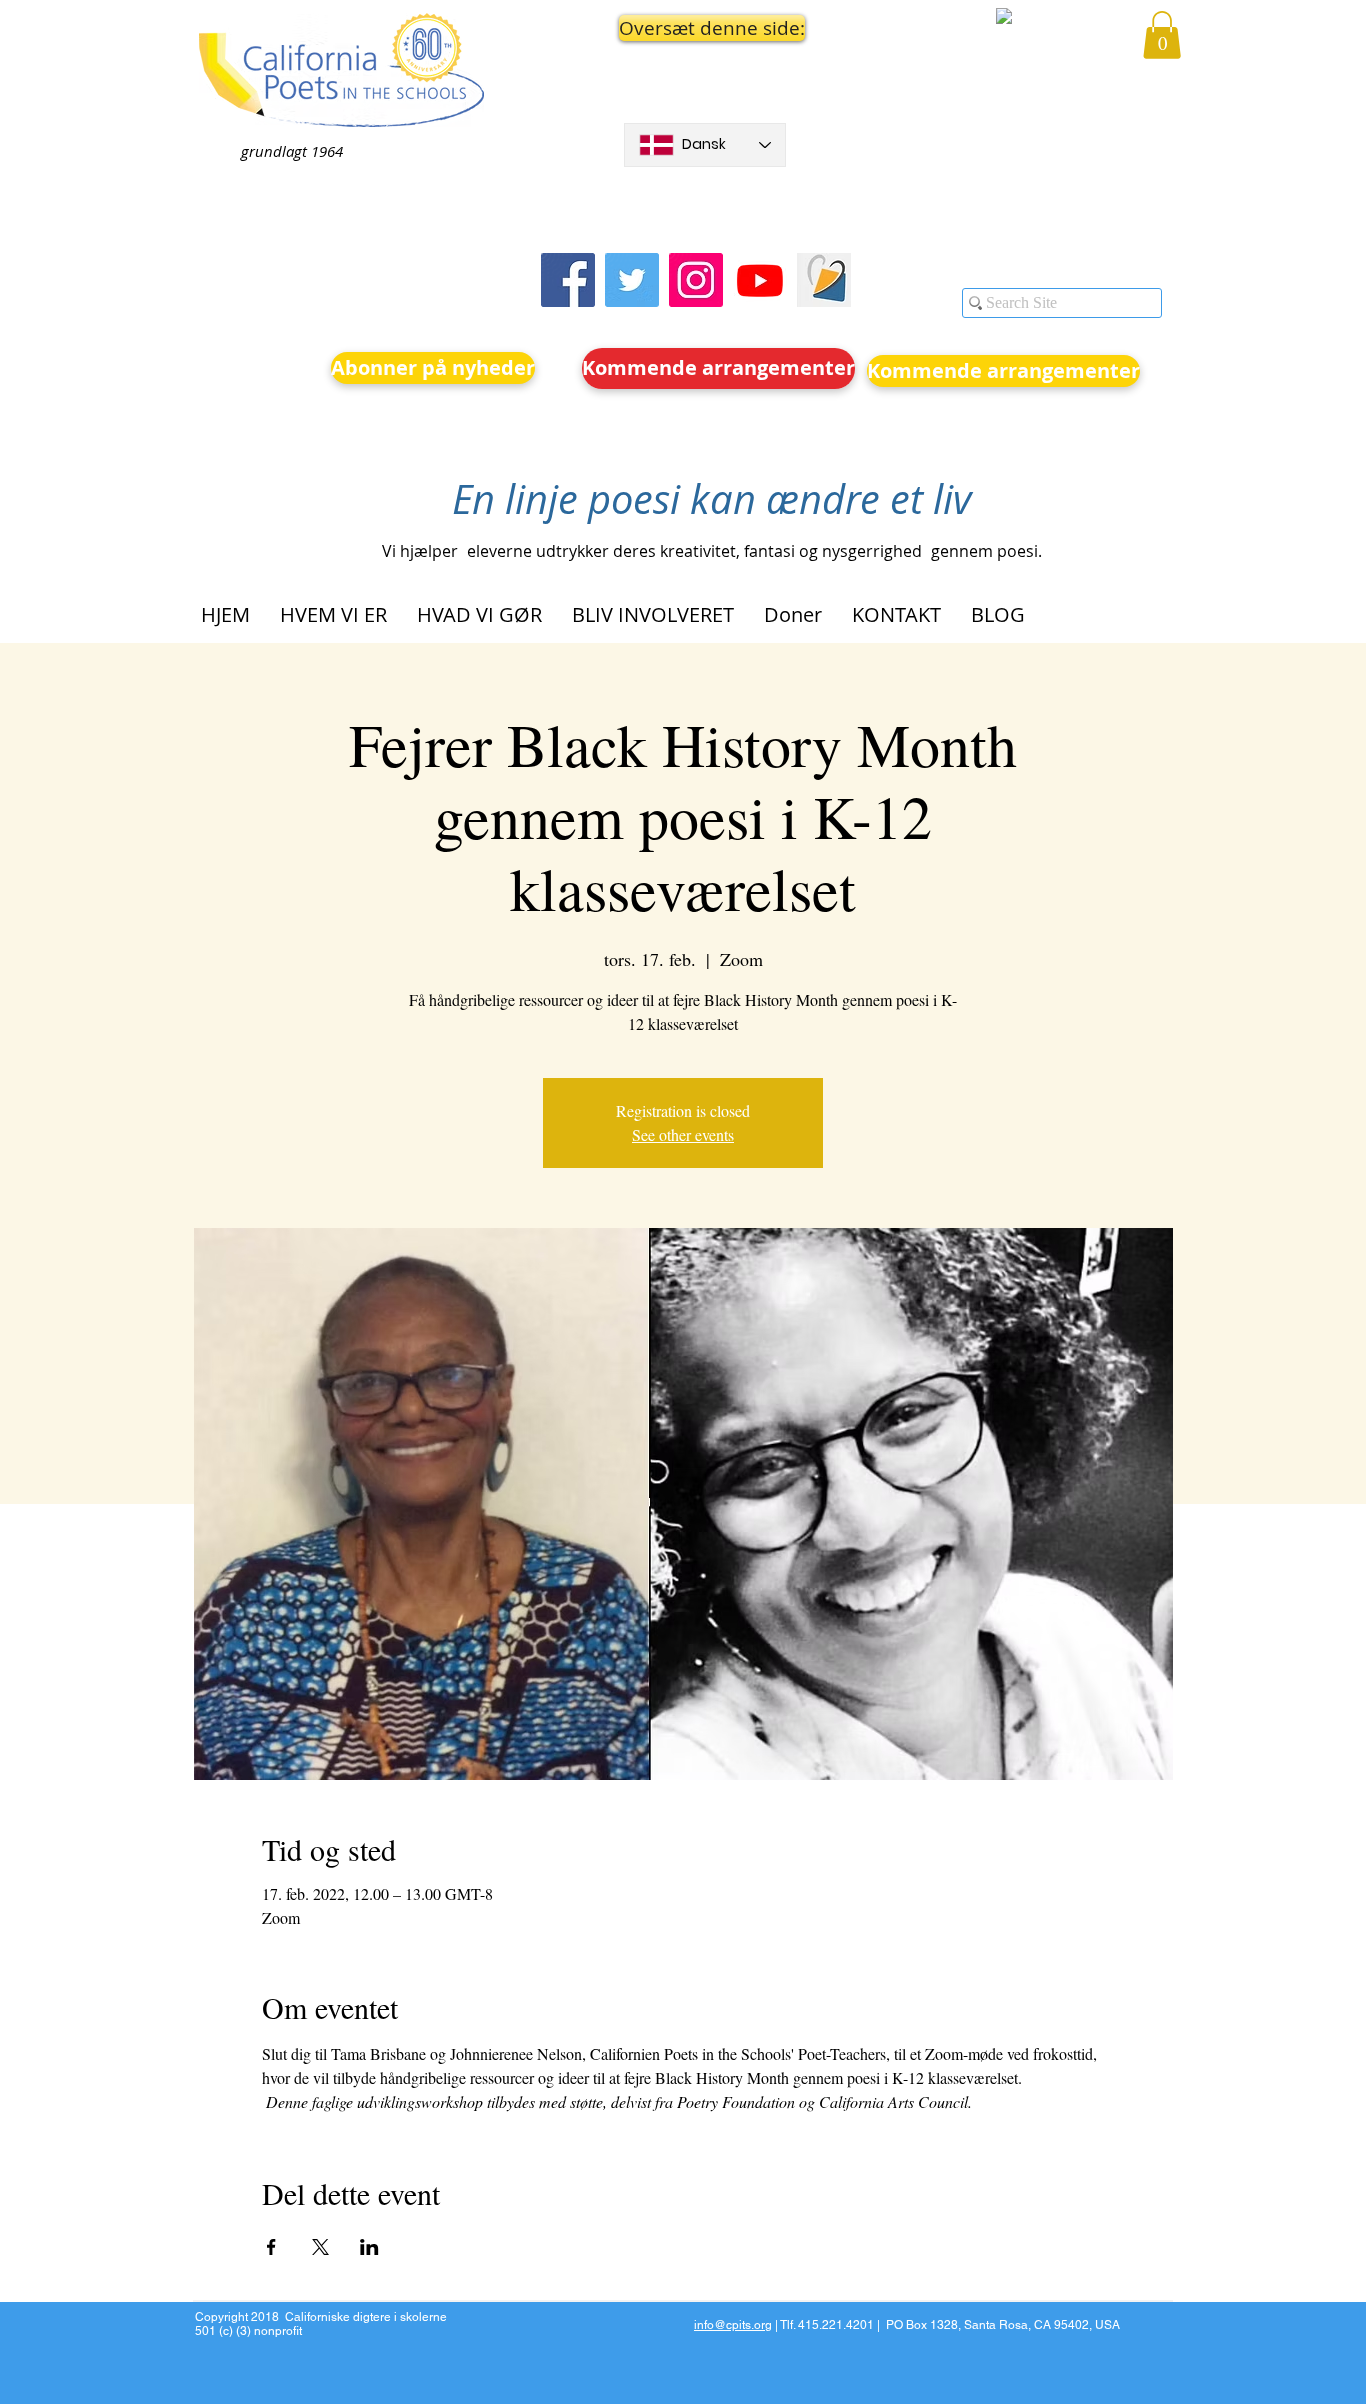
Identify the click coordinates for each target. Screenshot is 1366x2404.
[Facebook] (568, 280)
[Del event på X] (320, 2247)
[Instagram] (696, 280)
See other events (683, 1134)
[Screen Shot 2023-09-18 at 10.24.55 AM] (824, 280)
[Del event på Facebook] (271, 2247)
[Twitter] (632, 280)
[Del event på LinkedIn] (369, 2247)
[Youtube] (760, 280)
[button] (705, 28)
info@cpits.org (733, 2325)
